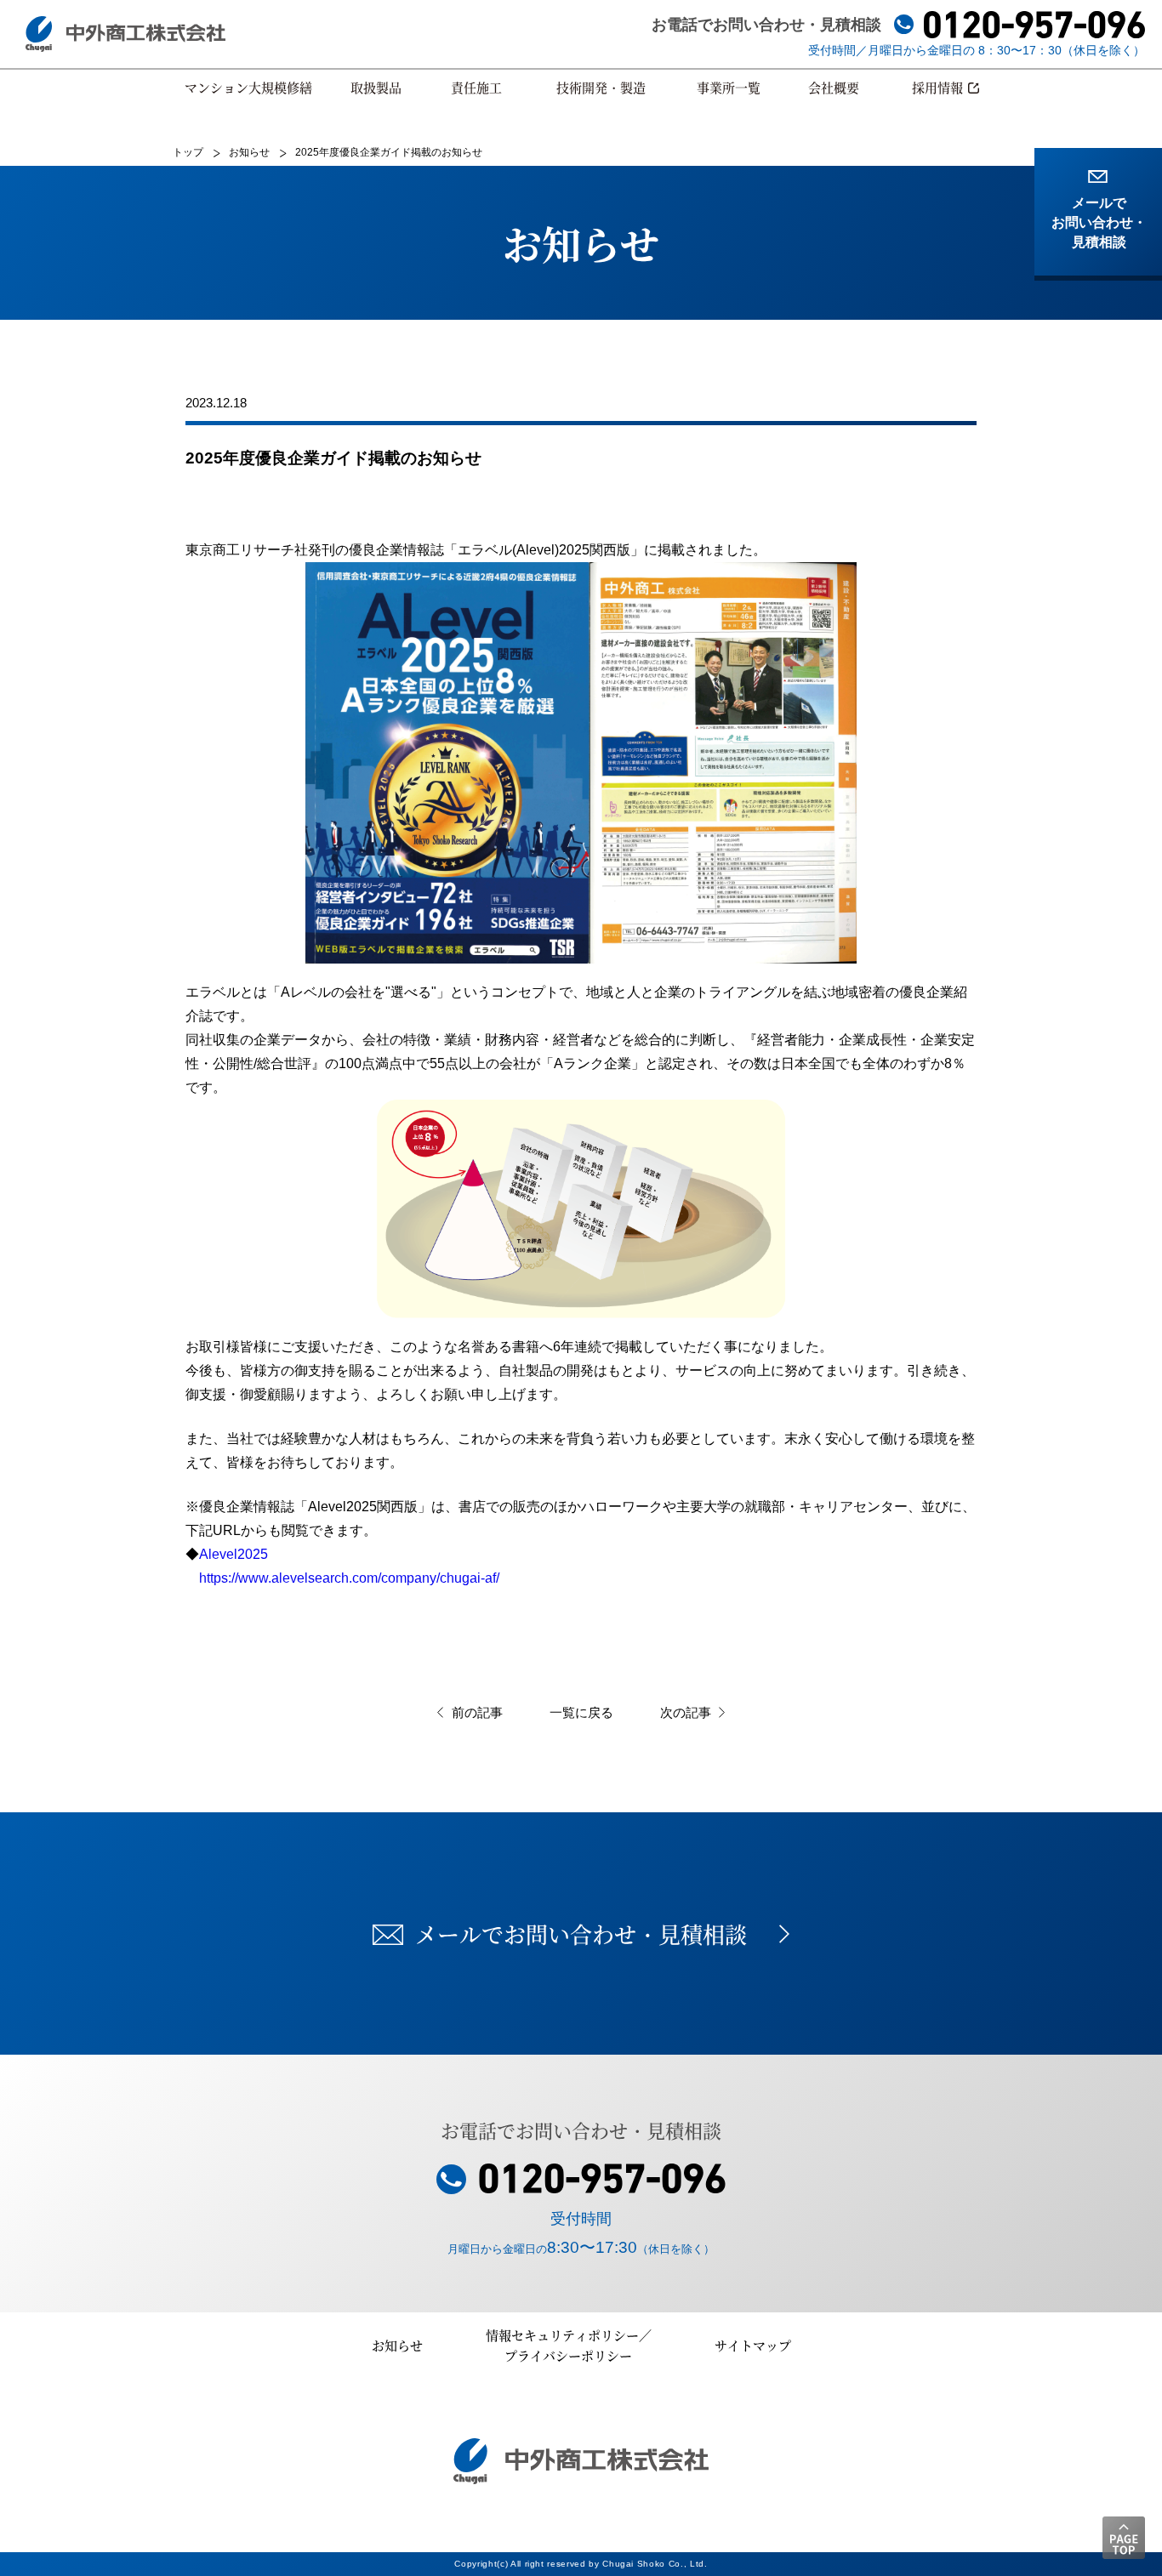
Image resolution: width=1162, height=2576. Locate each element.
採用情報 (937, 87)
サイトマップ (753, 2345)
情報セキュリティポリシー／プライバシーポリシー (569, 2345)
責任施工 (476, 87)
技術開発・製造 (601, 87)
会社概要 (834, 87)
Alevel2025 (234, 1554)
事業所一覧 (729, 87)
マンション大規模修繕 (248, 87)
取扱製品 (376, 87)
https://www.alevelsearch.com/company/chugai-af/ (342, 1578)
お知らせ (397, 2345)
